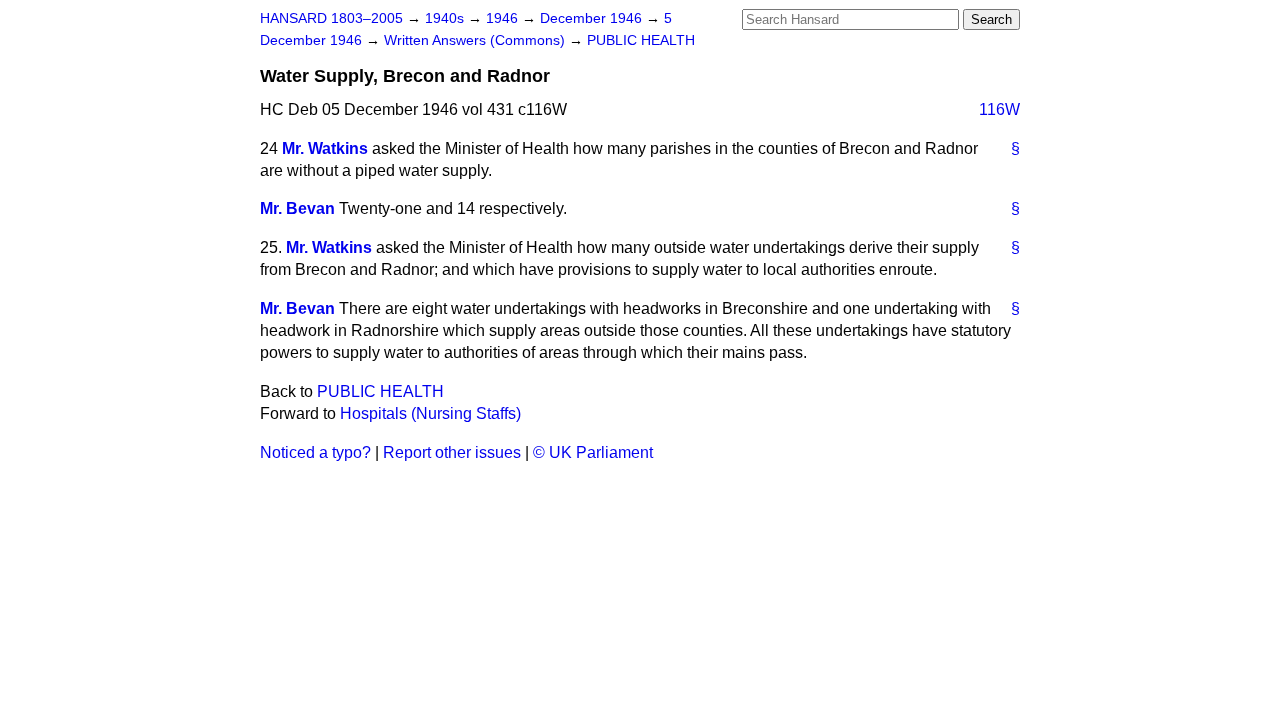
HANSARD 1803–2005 (331, 18)
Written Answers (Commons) (476, 40)
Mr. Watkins (325, 148)
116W (999, 109)
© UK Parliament (593, 452)
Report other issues (452, 452)
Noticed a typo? (315, 452)
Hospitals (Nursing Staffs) (430, 413)
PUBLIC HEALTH (641, 40)
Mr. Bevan (297, 208)
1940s (446, 18)
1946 (504, 18)
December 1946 (593, 18)
